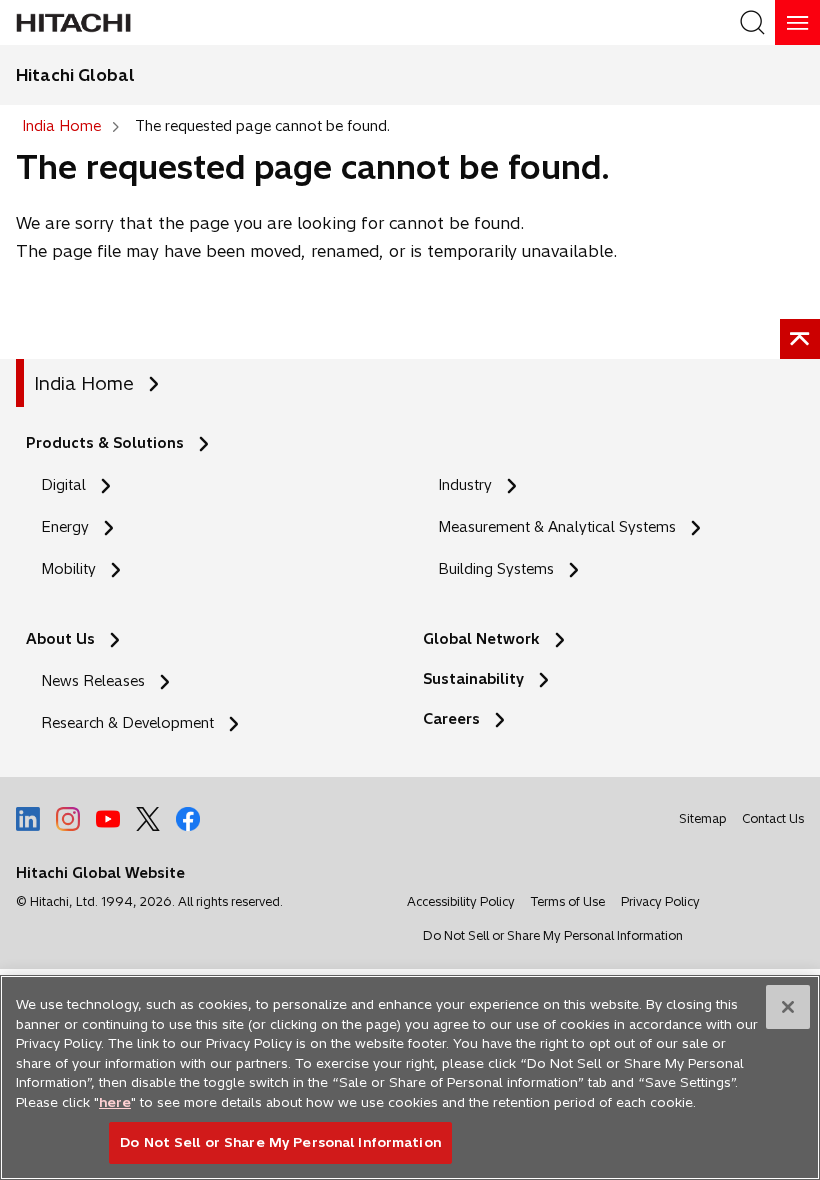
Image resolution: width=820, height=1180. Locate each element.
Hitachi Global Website (100, 873)
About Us (60, 639)
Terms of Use (568, 901)
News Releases (93, 681)
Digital (63, 485)
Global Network (481, 639)
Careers (451, 719)
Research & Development (127, 723)
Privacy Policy (660, 901)
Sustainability (473, 679)
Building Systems (496, 569)
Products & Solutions (105, 443)
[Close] (788, 1007)
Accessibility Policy (461, 901)
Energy (65, 527)
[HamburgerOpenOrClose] (797, 22)
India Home (84, 383)
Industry (465, 485)
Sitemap (702, 818)
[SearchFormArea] (752, 22)
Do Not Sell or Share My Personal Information (553, 935)
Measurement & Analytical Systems (557, 527)
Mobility (68, 569)
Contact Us (773, 818)
